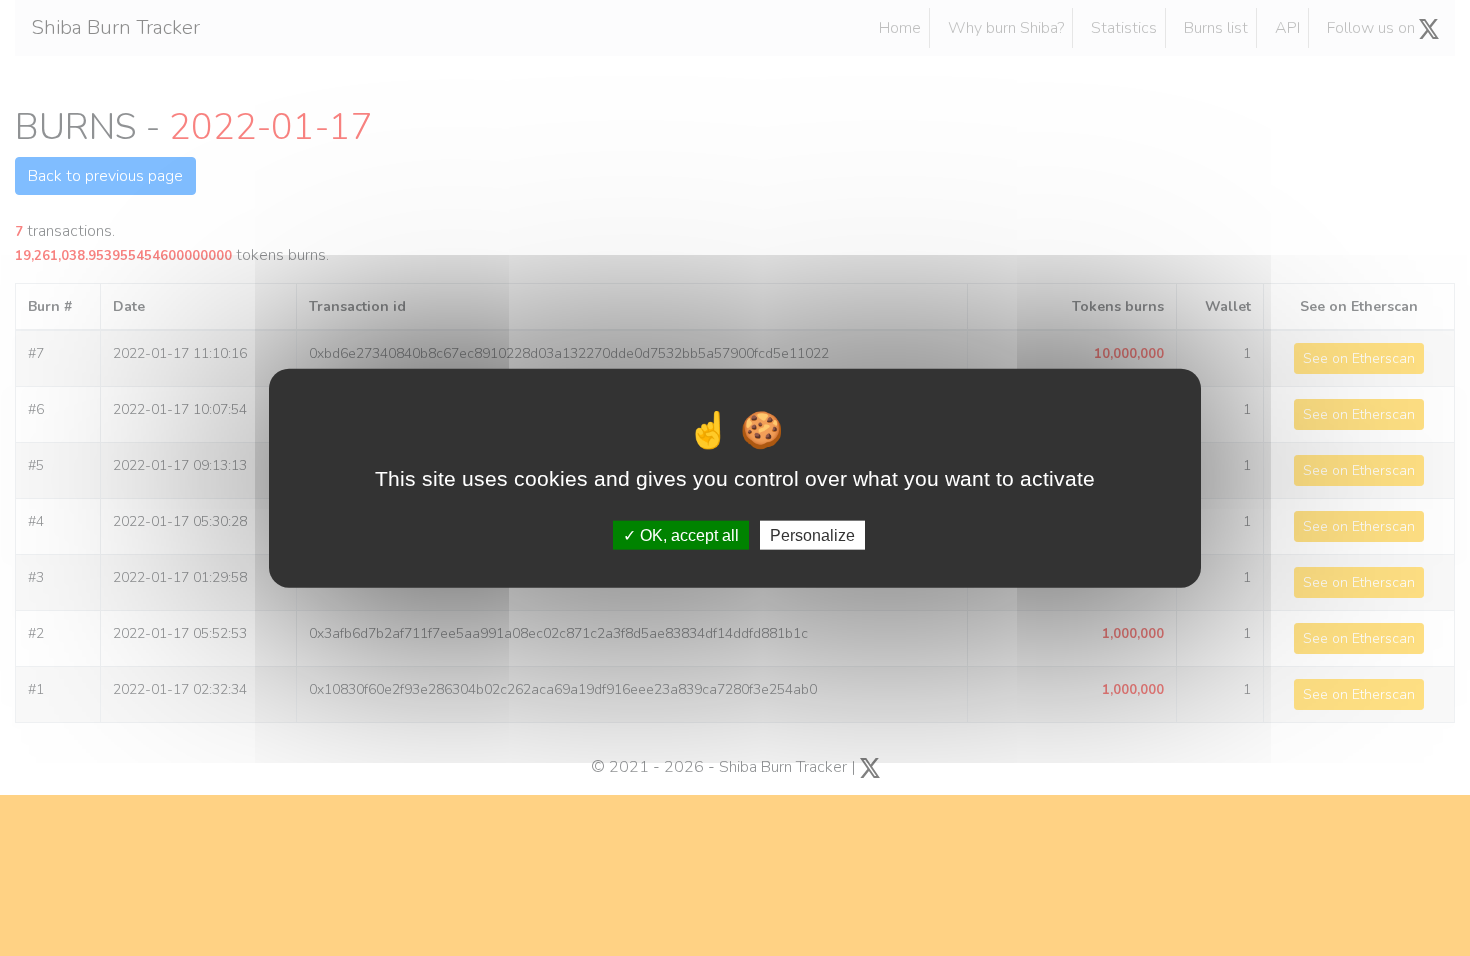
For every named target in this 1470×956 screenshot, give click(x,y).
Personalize (812, 534)
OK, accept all (687, 534)
